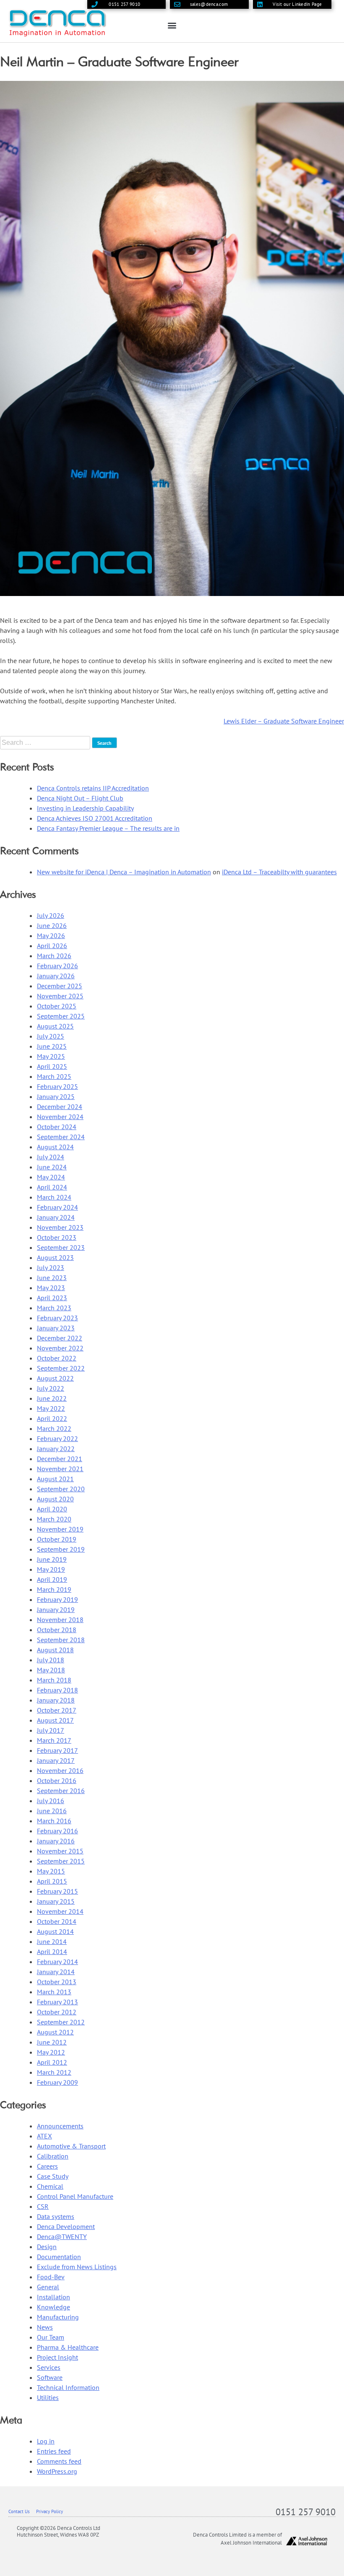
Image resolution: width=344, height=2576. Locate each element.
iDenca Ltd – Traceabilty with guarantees (279, 872)
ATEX (44, 2136)
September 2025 (61, 1016)
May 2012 (51, 2052)
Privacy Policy (50, 2511)
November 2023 (60, 1227)
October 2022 (57, 1358)
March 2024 (54, 1197)
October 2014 (57, 1921)
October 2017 (57, 1710)
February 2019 (57, 1599)
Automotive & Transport (71, 2146)
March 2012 (54, 2072)
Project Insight (57, 2357)
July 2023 (51, 1267)
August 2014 (55, 1931)
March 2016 (54, 1821)
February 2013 (57, 2002)
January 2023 (56, 1328)
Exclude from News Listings (77, 2267)
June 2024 (52, 1167)
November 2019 (60, 1529)
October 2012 (57, 2012)
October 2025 (57, 1006)
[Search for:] (46, 742)
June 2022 (52, 1398)
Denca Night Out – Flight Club (80, 798)
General (48, 2287)
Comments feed (59, 2461)
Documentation (59, 2257)
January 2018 (56, 1700)
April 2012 (52, 2062)
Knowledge (53, 2307)
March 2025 (54, 1076)
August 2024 (55, 1147)
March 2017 (54, 1740)
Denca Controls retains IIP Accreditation (93, 788)
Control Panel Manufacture (75, 2196)
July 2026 (51, 915)
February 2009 (57, 2082)
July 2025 (51, 1036)
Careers (47, 2166)
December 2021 (60, 1459)
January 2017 (56, 1760)
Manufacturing (58, 2317)
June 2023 (52, 1278)
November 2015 (60, 1851)
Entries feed (54, 2451)
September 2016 (61, 1791)
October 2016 (57, 1780)
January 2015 (56, 1901)
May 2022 (51, 1408)
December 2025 (60, 986)
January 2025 (56, 1096)
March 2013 (54, 1992)
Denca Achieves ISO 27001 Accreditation (95, 818)
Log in (46, 2441)
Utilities (48, 2397)
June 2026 (52, 925)
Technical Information (68, 2387)
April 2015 (52, 1881)
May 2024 (51, 1177)
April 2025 (52, 1066)
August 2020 (55, 1499)
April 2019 (52, 1579)
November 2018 (60, 1620)
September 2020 (61, 1489)
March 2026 (54, 956)
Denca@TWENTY (62, 2237)
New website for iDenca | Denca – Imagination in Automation (124, 872)
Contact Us (19, 2511)
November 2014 (60, 1911)
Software (50, 2377)
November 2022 (60, 1348)
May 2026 (51, 936)
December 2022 (60, 1338)
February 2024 (57, 1207)
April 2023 (52, 1298)
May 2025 (51, 1056)
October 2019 (57, 1539)
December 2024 (60, 1107)
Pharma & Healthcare (68, 2347)
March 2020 (54, 1519)
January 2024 (56, 1217)
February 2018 (57, 1690)
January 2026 (56, 976)
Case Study (53, 2176)
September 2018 (61, 1640)
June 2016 (52, 1811)
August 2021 (55, 1479)
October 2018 (57, 1630)
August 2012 (55, 2032)
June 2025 (52, 1046)
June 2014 (52, 1941)
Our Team (51, 2337)
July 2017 (51, 1730)
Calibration (53, 2156)
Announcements (60, 2126)
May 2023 (51, 1288)
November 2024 (60, 1117)
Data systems (56, 2216)
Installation (53, 2297)
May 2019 (51, 1569)
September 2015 (61, 1861)
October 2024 (57, 1127)
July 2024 (51, 1157)
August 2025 (55, 1026)
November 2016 (60, 1770)
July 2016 (51, 1801)
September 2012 (61, 2022)
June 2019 (52, 1559)
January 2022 (56, 1449)
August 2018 (55, 1650)
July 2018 (51, 1660)
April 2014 (52, 1951)
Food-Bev (51, 2277)
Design (47, 2247)
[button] (172, 25)
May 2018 (51, 1670)
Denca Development (66, 2226)
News (45, 2327)
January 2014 (56, 1972)
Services (49, 2367)
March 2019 (54, 1589)
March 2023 (54, 1308)
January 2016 (56, 1841)
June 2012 (52, 2042)
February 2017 (57, 1750)
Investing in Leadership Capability (85, 808)
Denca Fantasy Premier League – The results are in (108, 828)
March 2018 (54, 1680)
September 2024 (61, 1137)
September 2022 (61, 1368)
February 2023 (57, 1318)
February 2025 (57, 1086)
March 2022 (54, 1428)
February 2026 (57, 966)
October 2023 (57, 1237)
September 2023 (61, 1247)
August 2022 (55, 1378)
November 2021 (60, 1469)
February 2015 (57, 1891)
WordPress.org (57, 2471)
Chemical (50, 2186)
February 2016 (57, 1831)
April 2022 (52, 1418)
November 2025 (60, 996)
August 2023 (55, 1257)
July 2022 (51, 1388)
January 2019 (56, 1609)
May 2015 (51, 1871)
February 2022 (57, 1438)
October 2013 (57, 1982)
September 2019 (61, 1549)
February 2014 (57, 1962)
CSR (43, 2206)
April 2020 (52, 1509)
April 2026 (52, 946)
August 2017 (55, 1720)
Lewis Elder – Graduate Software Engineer (284, 721)
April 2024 (52, 1187)
